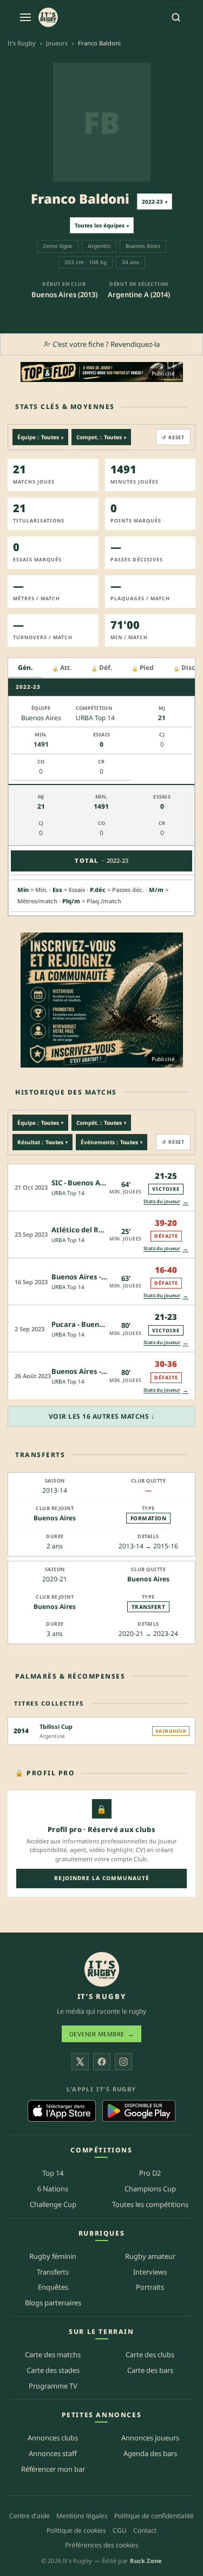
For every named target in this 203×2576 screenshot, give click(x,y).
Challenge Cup (53, 2204)
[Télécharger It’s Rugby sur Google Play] (139, 2111)
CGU (120, 2530)
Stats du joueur (166, 1201)
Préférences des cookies (102, 2545)
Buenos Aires (55, 1518)
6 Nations (53, 2189)
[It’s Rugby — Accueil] (102, 1969)
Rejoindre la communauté (102, 1878)
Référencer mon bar (53, 2469)
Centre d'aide (30, 2516)
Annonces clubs (53, 2438)
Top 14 (53, 2173)
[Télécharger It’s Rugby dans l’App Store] (62, 2111)
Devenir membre (102, 2034)
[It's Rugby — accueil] (48, 17)
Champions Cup (150, 2189)
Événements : (112, 1142)
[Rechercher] (176, 17)
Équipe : (40, 437)
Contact (145, 2530)
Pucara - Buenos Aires (89, 1324)
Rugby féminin (53, 2256)
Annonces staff (53, 2453)
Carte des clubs (150, 2354)
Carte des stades (53, 2370)
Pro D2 (150, 2173)
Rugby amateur (150, 2256)
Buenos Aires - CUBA (87, 1371)
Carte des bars (150, 2370)
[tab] (25, 668)
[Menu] (25, 17)
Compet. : (101, 437)
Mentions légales (82, 2516)
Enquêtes (53, 2287)
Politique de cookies (76, 2530)
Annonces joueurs (150, 2438)
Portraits (150, 2287)
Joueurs (57, 43)
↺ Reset (173, 437)
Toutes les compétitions (150, 2204)
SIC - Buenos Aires (83, 1183)
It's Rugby (22, 43)
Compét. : (101, 1123)
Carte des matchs (53, 2354)
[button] (101, 1187)
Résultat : (42, 1142)
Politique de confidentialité (154, 2516)
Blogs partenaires (53, 2303)
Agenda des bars (150, 2453)
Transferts (53, 2272)
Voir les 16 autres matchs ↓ (102, 1416)
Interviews (150, 2272)
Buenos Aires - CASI (85, 1277)
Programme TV (53, 2386)
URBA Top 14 (68, 1193)
